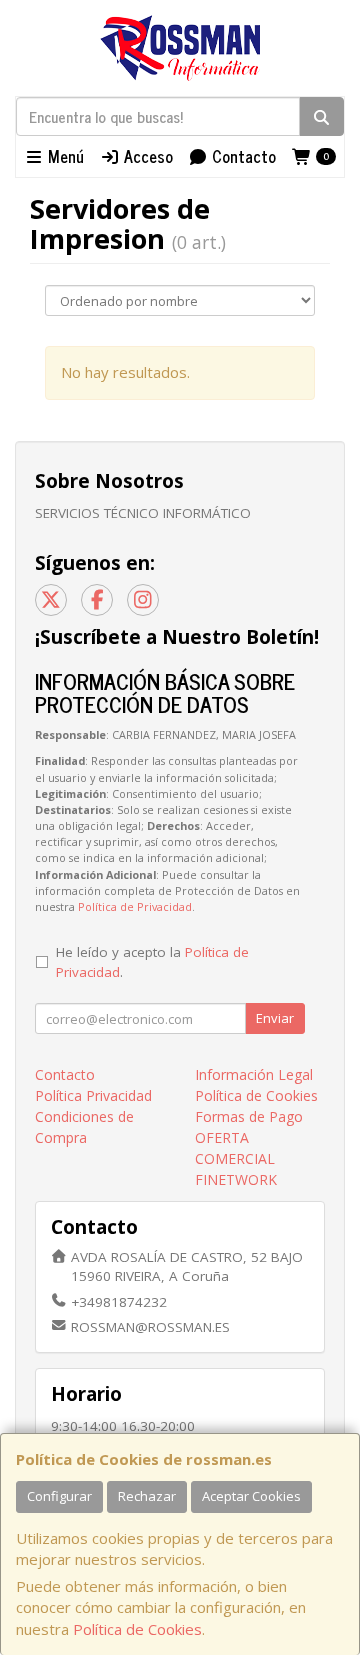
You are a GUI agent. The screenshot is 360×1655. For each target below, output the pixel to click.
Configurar (59, 1496)
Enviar (275, 1018)
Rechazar (147, 1496)
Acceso (146, 156)
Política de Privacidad (135, 906)
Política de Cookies (137, 1629)
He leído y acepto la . (152, 962)
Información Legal (254, 1074)
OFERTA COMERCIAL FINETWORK (236, 1158)
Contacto (242, 156)
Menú (64, 156)
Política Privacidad (93, 1095)
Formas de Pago (249, 1116)
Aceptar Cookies (251, 1496)
